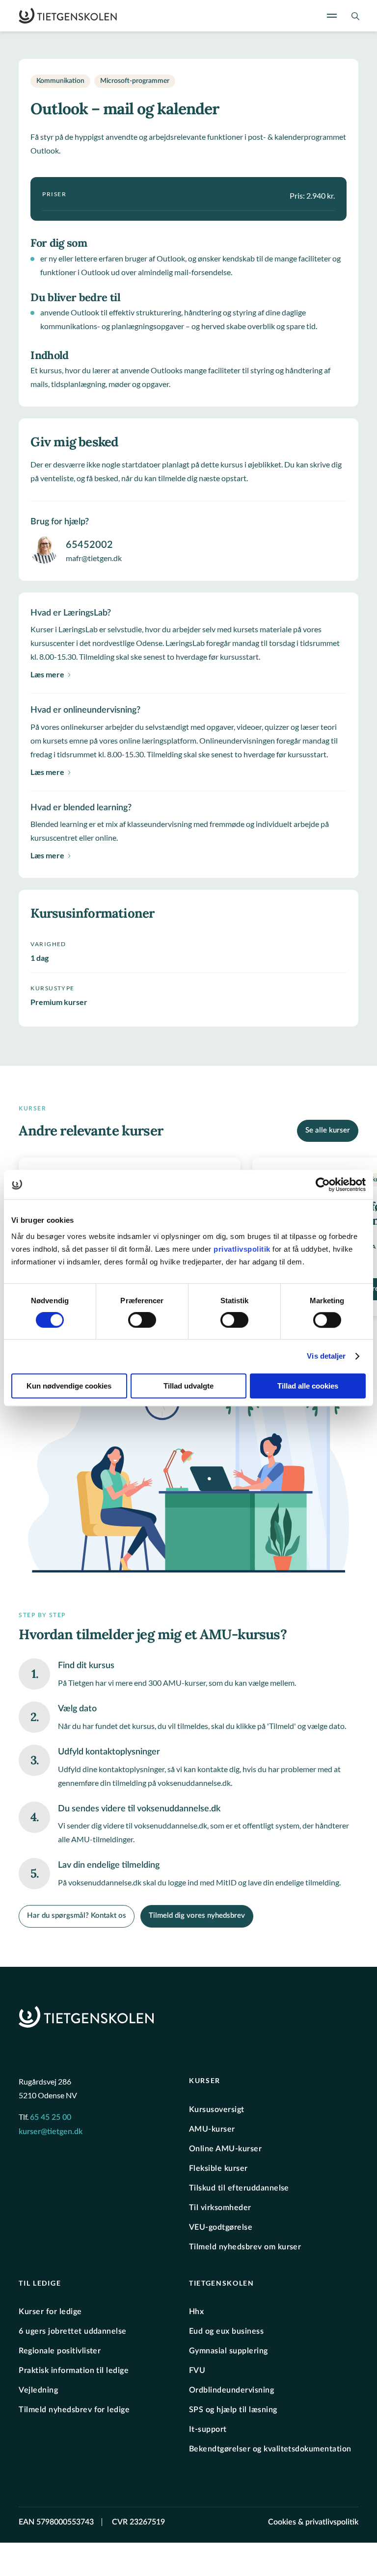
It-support (208, 2429)
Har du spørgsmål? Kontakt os (77, 1916)
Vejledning (38, 2390)
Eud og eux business (226, 2331)
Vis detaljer (326, 1356)
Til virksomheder (220, 2207)
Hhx (196, 2312)
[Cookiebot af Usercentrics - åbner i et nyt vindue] (323, 1185)
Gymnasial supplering (229, 2351)
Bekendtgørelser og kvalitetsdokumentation (270, 2449)
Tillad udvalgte (188, 1386)
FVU (197, 2370)
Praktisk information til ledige (74, 2370)
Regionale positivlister (60, 2351)
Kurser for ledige (50, 2312)
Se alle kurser (328, 1130)
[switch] (142, 1320)
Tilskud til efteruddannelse (239, 2188)
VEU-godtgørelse (221, 2227)
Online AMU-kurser (225, 2148)
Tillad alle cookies (308, 1386)
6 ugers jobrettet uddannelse (72, 2331)
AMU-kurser (212, 2129)
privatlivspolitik (243, 1249)
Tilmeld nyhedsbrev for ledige (74, 2410)
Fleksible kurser (218, 2168)
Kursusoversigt (217, 2109)
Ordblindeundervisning (231, 2390)
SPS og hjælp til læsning (233, 2410)
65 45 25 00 (51, 2117)
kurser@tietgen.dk (51, 2132)
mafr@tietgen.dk (94, 558)
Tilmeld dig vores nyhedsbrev (197, 1916)
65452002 (89, 545)
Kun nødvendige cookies (69, 1386)
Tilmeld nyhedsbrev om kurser (245, 2246)
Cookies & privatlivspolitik (313, 2522)
